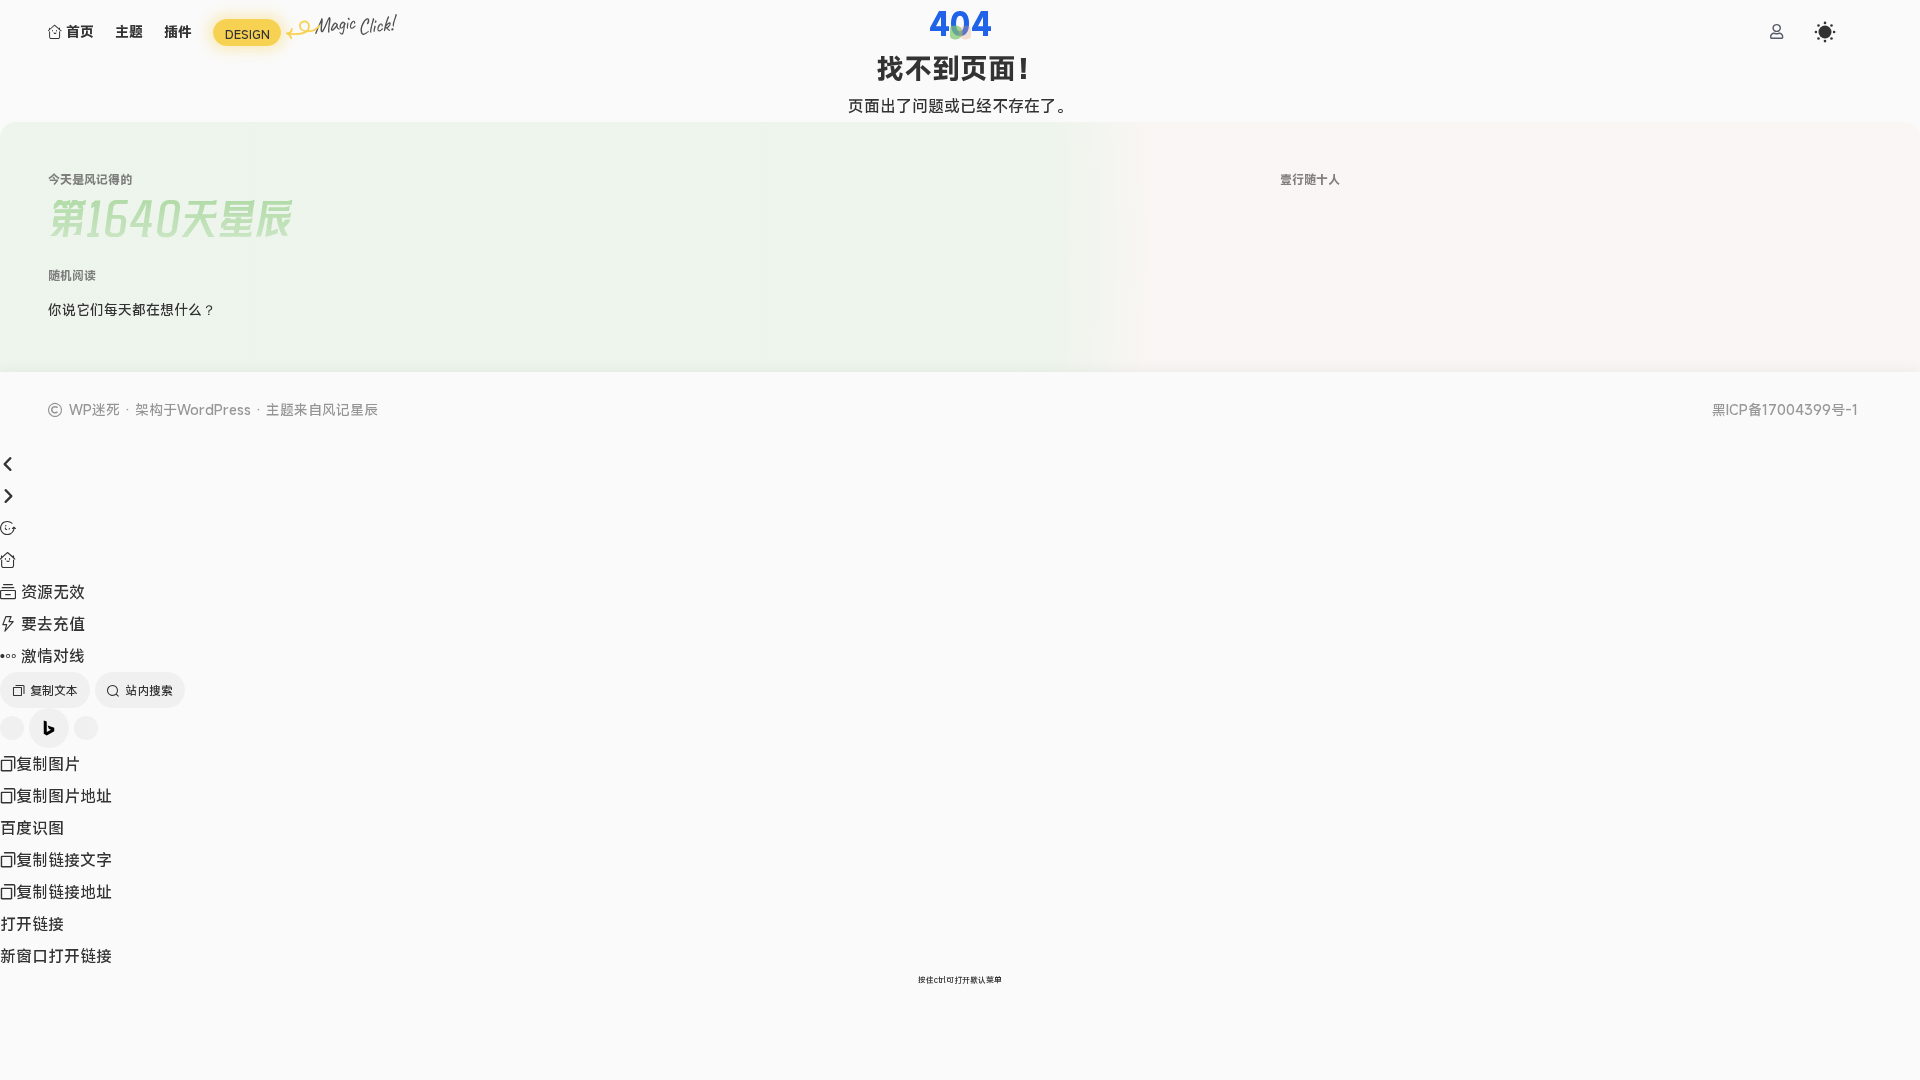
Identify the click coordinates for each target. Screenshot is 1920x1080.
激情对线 (50, 656)
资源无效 (50, 592)
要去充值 (50, 624)
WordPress (214, 409)
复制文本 (54, 690)
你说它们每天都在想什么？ (132, 309)
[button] (960, 32)
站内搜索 (149, 690)
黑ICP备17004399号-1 (1785, 410)
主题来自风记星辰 (322, 409)
